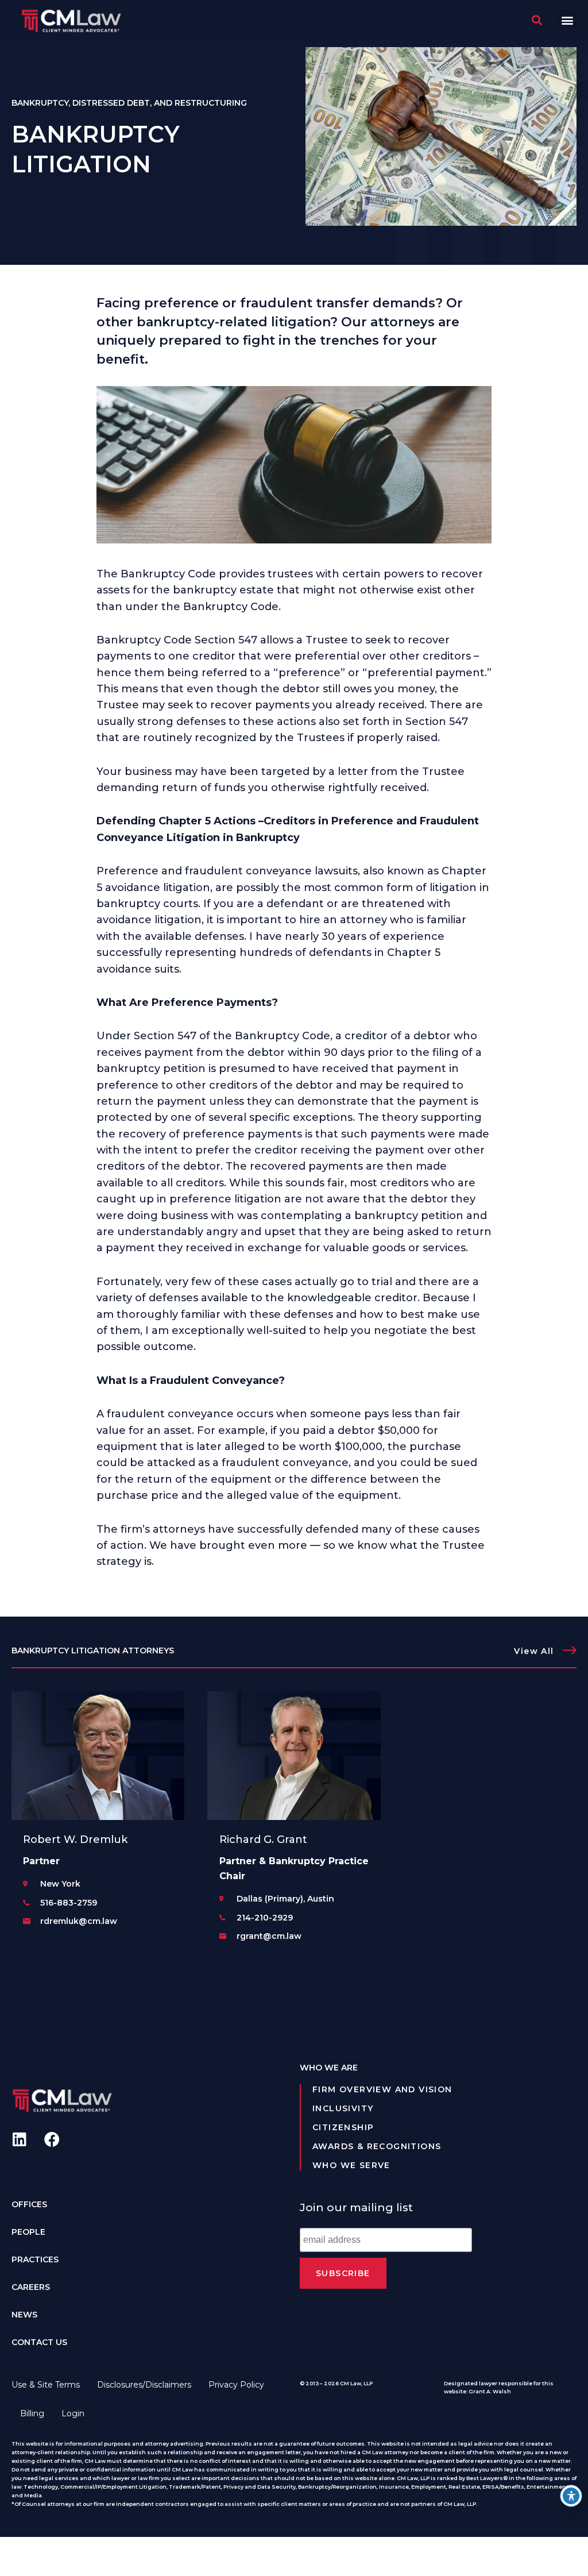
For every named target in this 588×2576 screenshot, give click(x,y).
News (24, 2315)
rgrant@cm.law (269, 1936)
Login (73, 2413)
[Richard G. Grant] (294, 1756)
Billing (32, 2413)
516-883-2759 (69, 1903)
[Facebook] (52, 2139)
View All (534, 1651)
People (28, 2232)
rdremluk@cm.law (79, 1921)
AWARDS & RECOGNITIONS (377, 2146)
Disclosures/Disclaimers (144, 2385)
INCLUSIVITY (343, 2108)
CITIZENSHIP (343, 2127)
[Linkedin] (19, 2139)
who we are (329, 2068)
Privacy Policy (236, 2385)
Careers (31, 2287)
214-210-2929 (265, 1918)
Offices (29, 2204)
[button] (567, 20)
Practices (35, 2259)
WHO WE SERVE (351, 2165)
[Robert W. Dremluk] (98, 1756)
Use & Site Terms (46, 2385)
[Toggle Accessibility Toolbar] (571, 2496)
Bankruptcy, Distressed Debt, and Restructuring (129, 103)
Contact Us (39, 2342)
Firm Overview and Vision (382, 2089)
